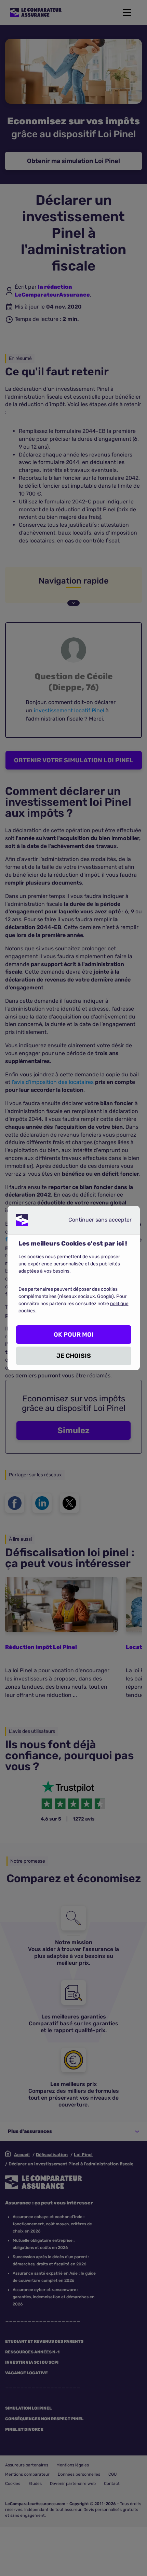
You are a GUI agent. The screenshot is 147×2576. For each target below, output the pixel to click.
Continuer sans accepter (94, 1221)
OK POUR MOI (74, 1335)
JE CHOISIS (74, 1356)
